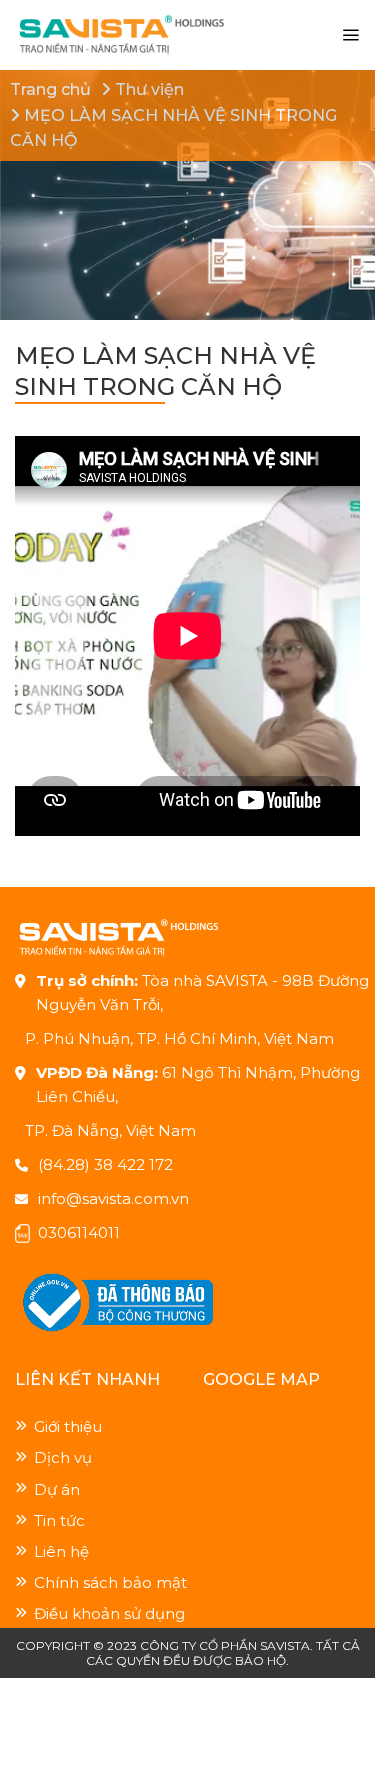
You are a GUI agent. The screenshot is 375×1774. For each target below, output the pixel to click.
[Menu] (350, 35)
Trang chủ (50, 89)
